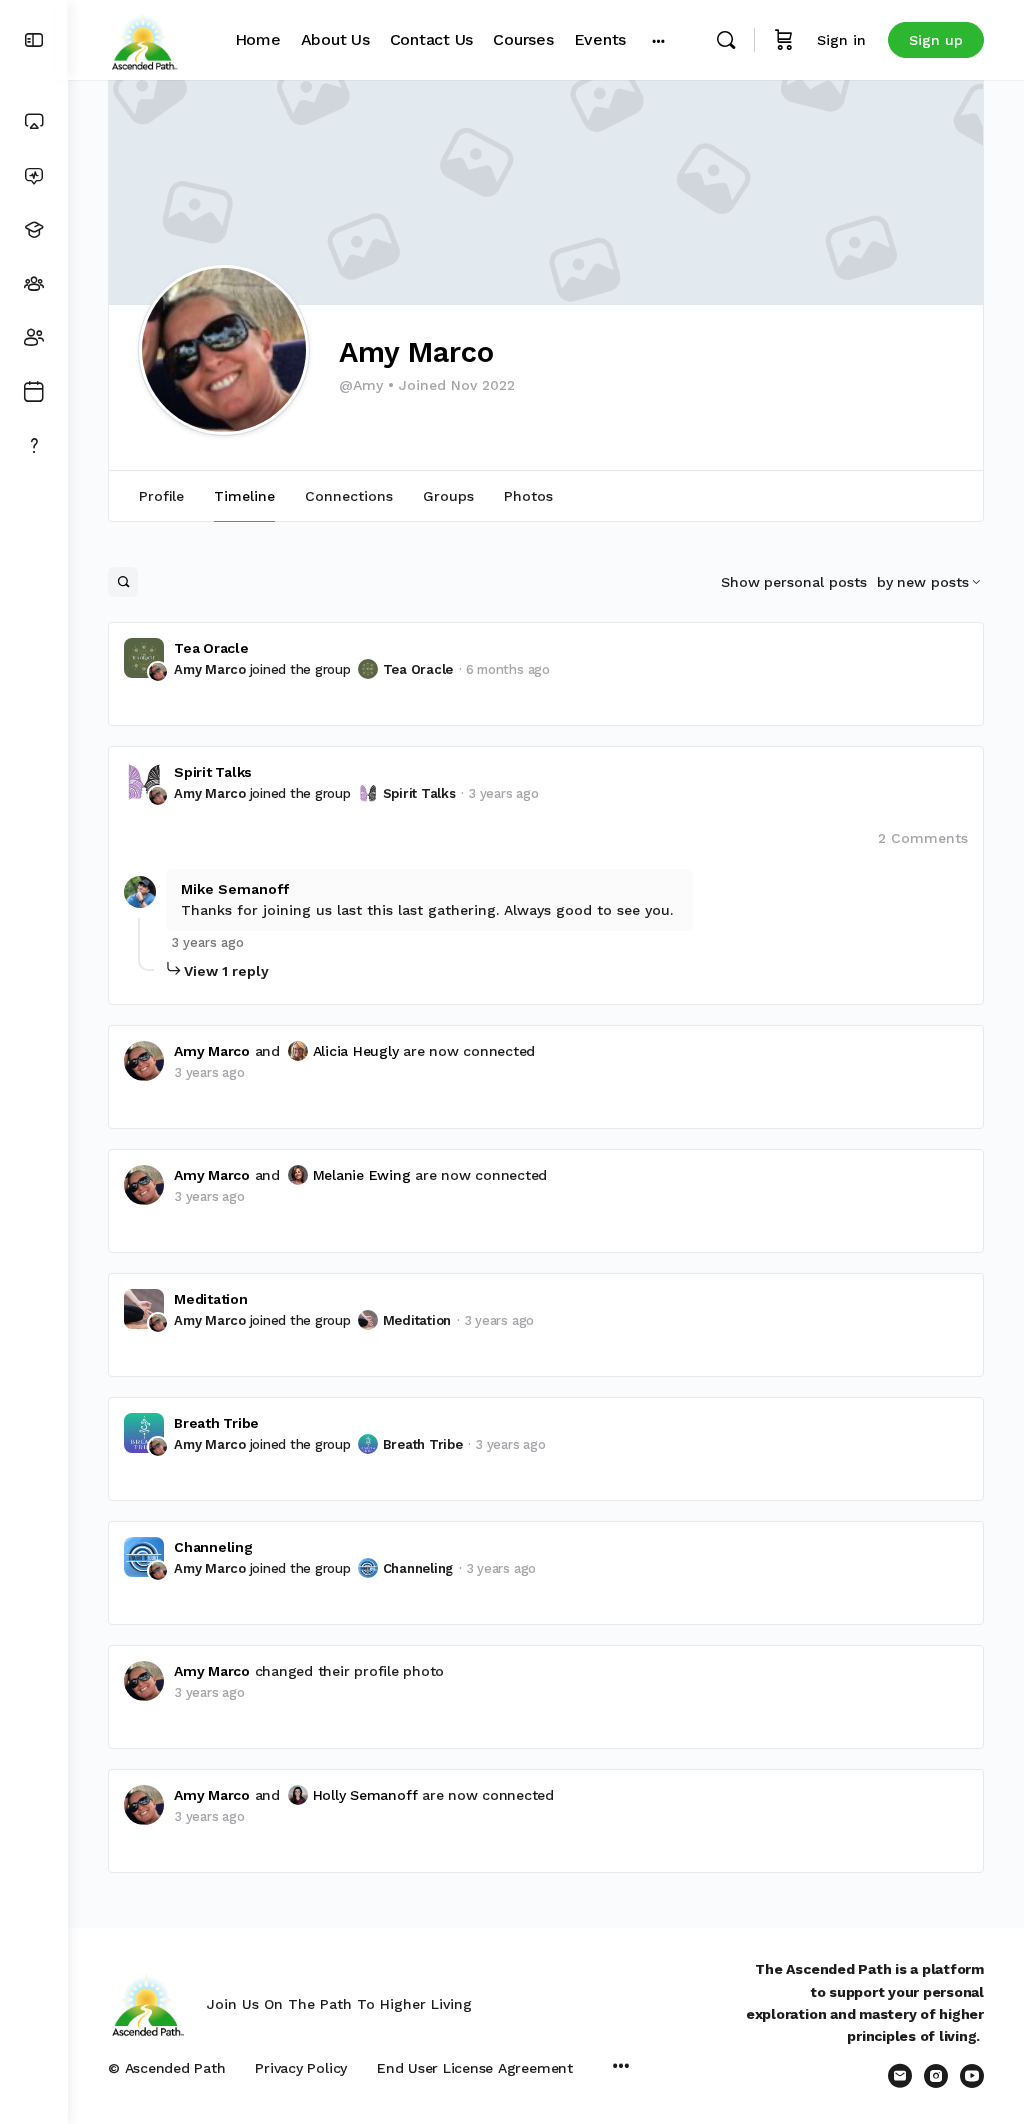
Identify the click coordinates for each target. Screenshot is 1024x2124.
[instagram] (936, 2076)
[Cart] (784, 40)
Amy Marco (210, 669)
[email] (900, 2076)
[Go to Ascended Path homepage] (144, 38)
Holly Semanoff (365, 1795)
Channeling (213, 1547)
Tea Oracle (211, 648)
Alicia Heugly (356, 1051)
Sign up (936, 40)
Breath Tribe (216, 1423)
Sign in (841, 40)
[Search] (726, 40)
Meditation (211, 1299)
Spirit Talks (213, 772)
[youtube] (972, 2076)
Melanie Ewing (362, 1175)
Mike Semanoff (235, 889)
